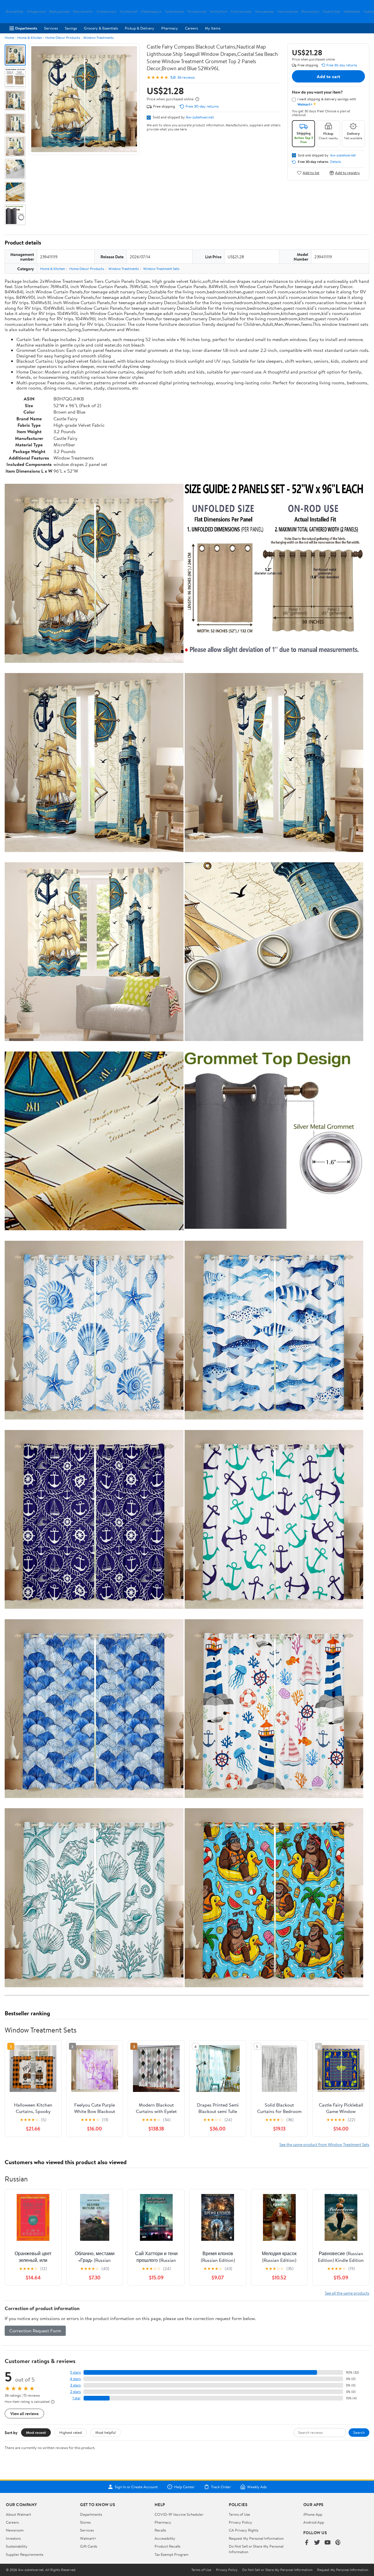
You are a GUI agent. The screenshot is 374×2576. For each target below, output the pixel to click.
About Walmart (18, 2514)
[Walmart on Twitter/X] (317, 2543)
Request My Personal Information (256, 2538)
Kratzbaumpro (107, 12)
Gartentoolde (174, 12)
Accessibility (165, 2538)
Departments (26, 28)
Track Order (221, 2487)
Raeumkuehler (83, 12)
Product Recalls (167, 2546)
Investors (13, 2538)
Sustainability (17, 2546)
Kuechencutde (241, 12)
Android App (314, 2522)
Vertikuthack (219, 12)
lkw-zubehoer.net (200, 117)
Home (9, 38)
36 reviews (186, 77)
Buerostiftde (15, 12)
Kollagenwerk (36, 12)
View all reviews (24, 2414)
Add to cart (328, 76)
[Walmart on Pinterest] (338, 2543)
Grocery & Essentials (101, 28)
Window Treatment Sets (161, 269)
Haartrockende (288, 12)
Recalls (160, 2530)
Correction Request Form (35, 2331)
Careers (191, 28)
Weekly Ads (257, 2487)
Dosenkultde (331, 12)
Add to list (311, 173)
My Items (213, 28)
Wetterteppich (151, 12)
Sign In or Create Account (136, 2487)
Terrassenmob (197, 12)
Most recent (36, 2432)
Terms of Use (239, 2514)
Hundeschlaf (129, 12)
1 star (77, 2398)
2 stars (75, 2392)
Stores (85, 2522)
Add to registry (348, 173)
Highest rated (71, 2432)
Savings (71, 28)
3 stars (75, 2385)
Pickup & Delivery (140, 28)
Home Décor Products (63, 38)
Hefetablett (352, 12)
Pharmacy (170, 28)
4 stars (75, 2379)
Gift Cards (89, 2546)
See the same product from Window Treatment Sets (324, 2144)
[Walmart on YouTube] (328, 2543)
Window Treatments (98, 38)
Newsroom (15, 2530)
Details (336, 162)
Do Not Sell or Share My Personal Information (277, 2570)
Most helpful (105, 2432)
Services (51, 28)
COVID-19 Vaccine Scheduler (179, 2514)
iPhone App (313, 2514)
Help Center (184, 2487)
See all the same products (347, 2293)
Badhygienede (59, 12)
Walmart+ (88, 2538)
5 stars (75, 2372)
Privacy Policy (240, 2522)
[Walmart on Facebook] (307, 2543)
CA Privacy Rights (244, 2530)
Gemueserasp (264, 12)
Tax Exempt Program (172, 2554)
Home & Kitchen (30, 38)
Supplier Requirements (25, 2554)
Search (359, 2432)
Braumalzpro (310, 12)
